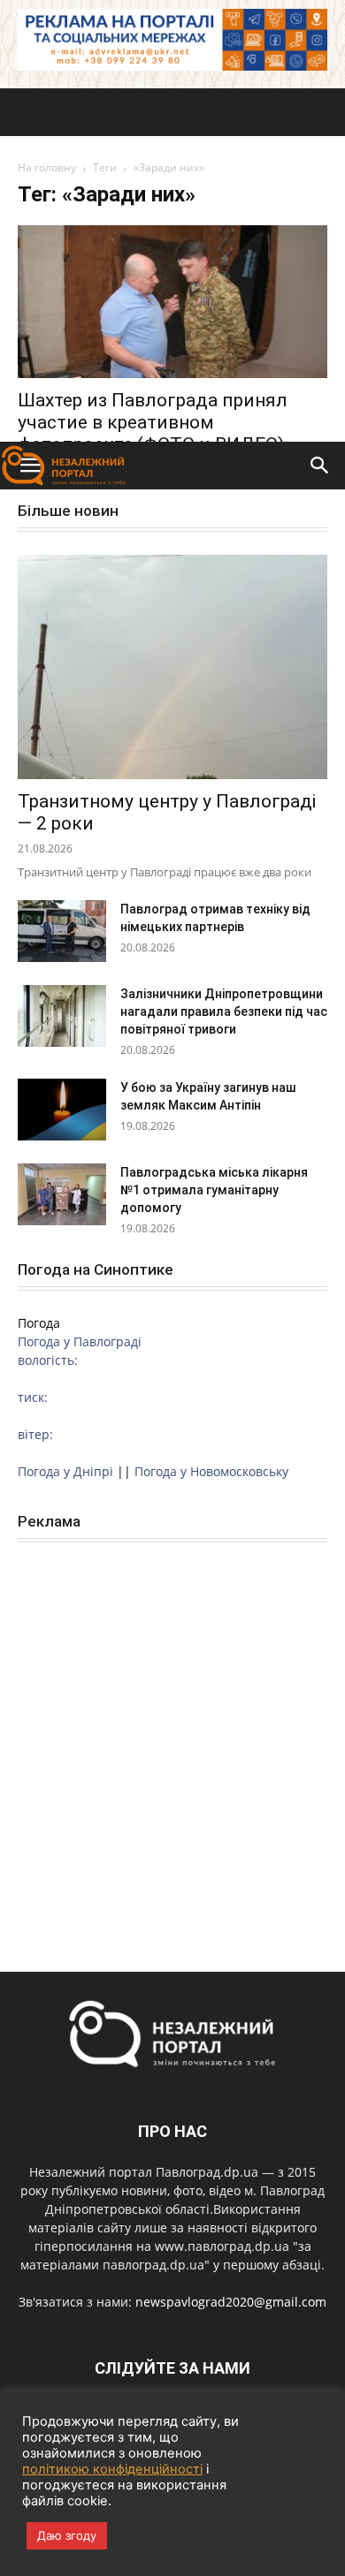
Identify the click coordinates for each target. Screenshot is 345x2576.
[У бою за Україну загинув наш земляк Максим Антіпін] (62, 1110)
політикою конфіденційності (112, 2469)
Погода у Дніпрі (65, 1471)
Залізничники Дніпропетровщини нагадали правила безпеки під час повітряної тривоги (224, 1011)
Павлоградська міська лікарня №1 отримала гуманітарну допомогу (214, 1190)
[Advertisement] (172, 261)
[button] (320, 466)
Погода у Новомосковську (211, 1471)
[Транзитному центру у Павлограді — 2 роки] (172, 667)
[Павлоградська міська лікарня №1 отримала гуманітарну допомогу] (62, 1194)
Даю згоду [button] (67, 2535)
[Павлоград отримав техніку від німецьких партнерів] (62, 931)
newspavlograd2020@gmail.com (231, 2302)
